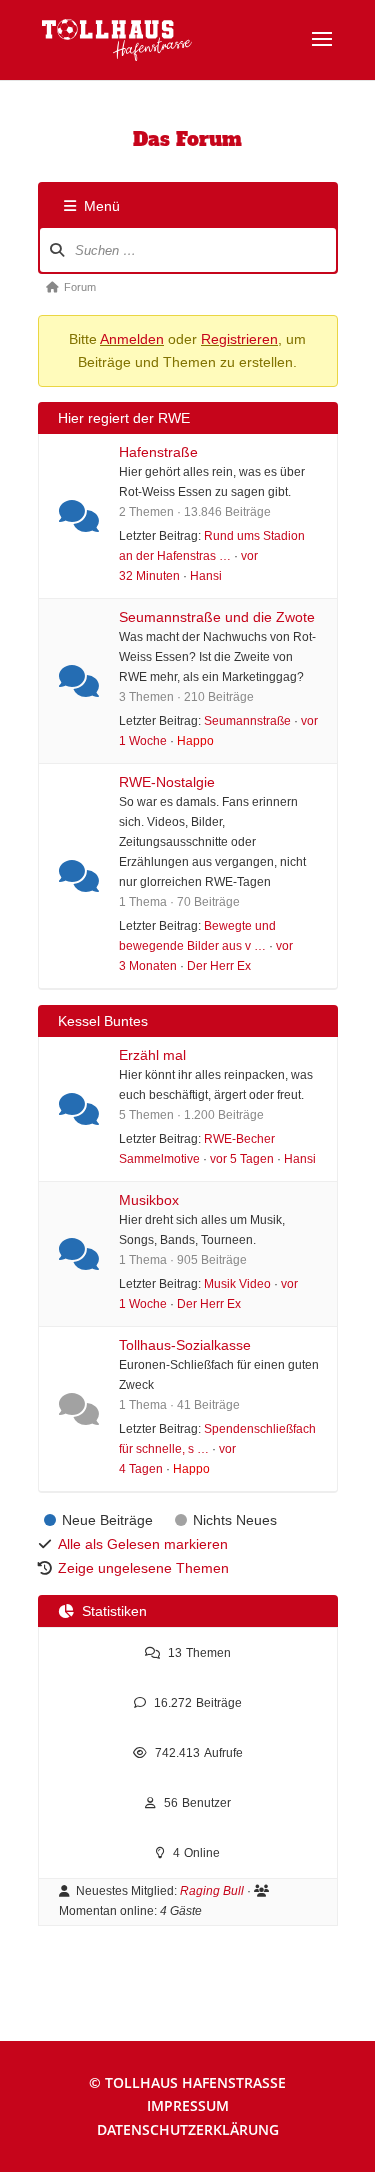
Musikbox (149, 1200)
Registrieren (239, 339)
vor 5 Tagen (242, 1158)
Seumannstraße (247, 720)
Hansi (206, 575)
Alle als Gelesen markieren (143, 1544)
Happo (195, 740)
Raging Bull (212, 1891)
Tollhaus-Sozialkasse (185, 1345)
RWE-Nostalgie (167, 782)
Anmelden (132, 339)
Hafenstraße (158, 452)
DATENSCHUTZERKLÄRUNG (188, 2129)
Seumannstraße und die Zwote (217, 617)
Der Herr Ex (219, 965)
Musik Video (237, 1283)
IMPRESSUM (188, 2105)
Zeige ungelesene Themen (143, 1568)
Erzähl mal (152, 1055)
